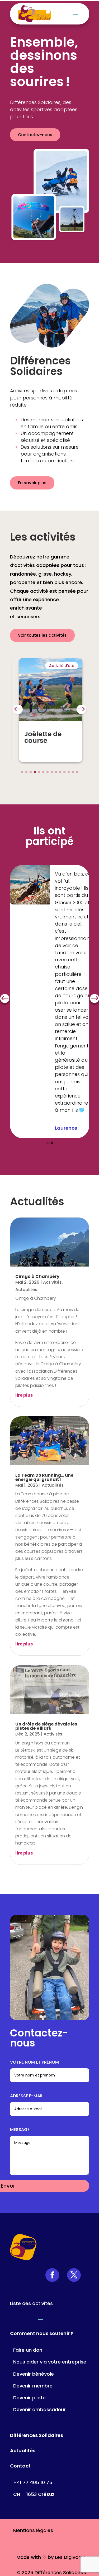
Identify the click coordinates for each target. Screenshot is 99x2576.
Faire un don (28, 2350)
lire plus (24, 1395)
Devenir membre (33, 2386)
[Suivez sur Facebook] (52, 2275)
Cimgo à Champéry (37, 1276)
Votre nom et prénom (34, 2062)
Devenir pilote (29, 2398)
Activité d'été (62, 666)
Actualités (26, 1290)
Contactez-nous (35, 135)
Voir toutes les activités (42, 635)
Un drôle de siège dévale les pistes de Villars (46, 1726)
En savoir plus (32, 483)
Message (20, 2130)
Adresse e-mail (27, 2096)
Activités (52, 1282)
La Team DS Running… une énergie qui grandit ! (44, 1477)
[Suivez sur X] (74, 2275)
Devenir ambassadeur (39, 2409)
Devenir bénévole (34, 2374)
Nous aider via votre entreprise (50, 2362)
